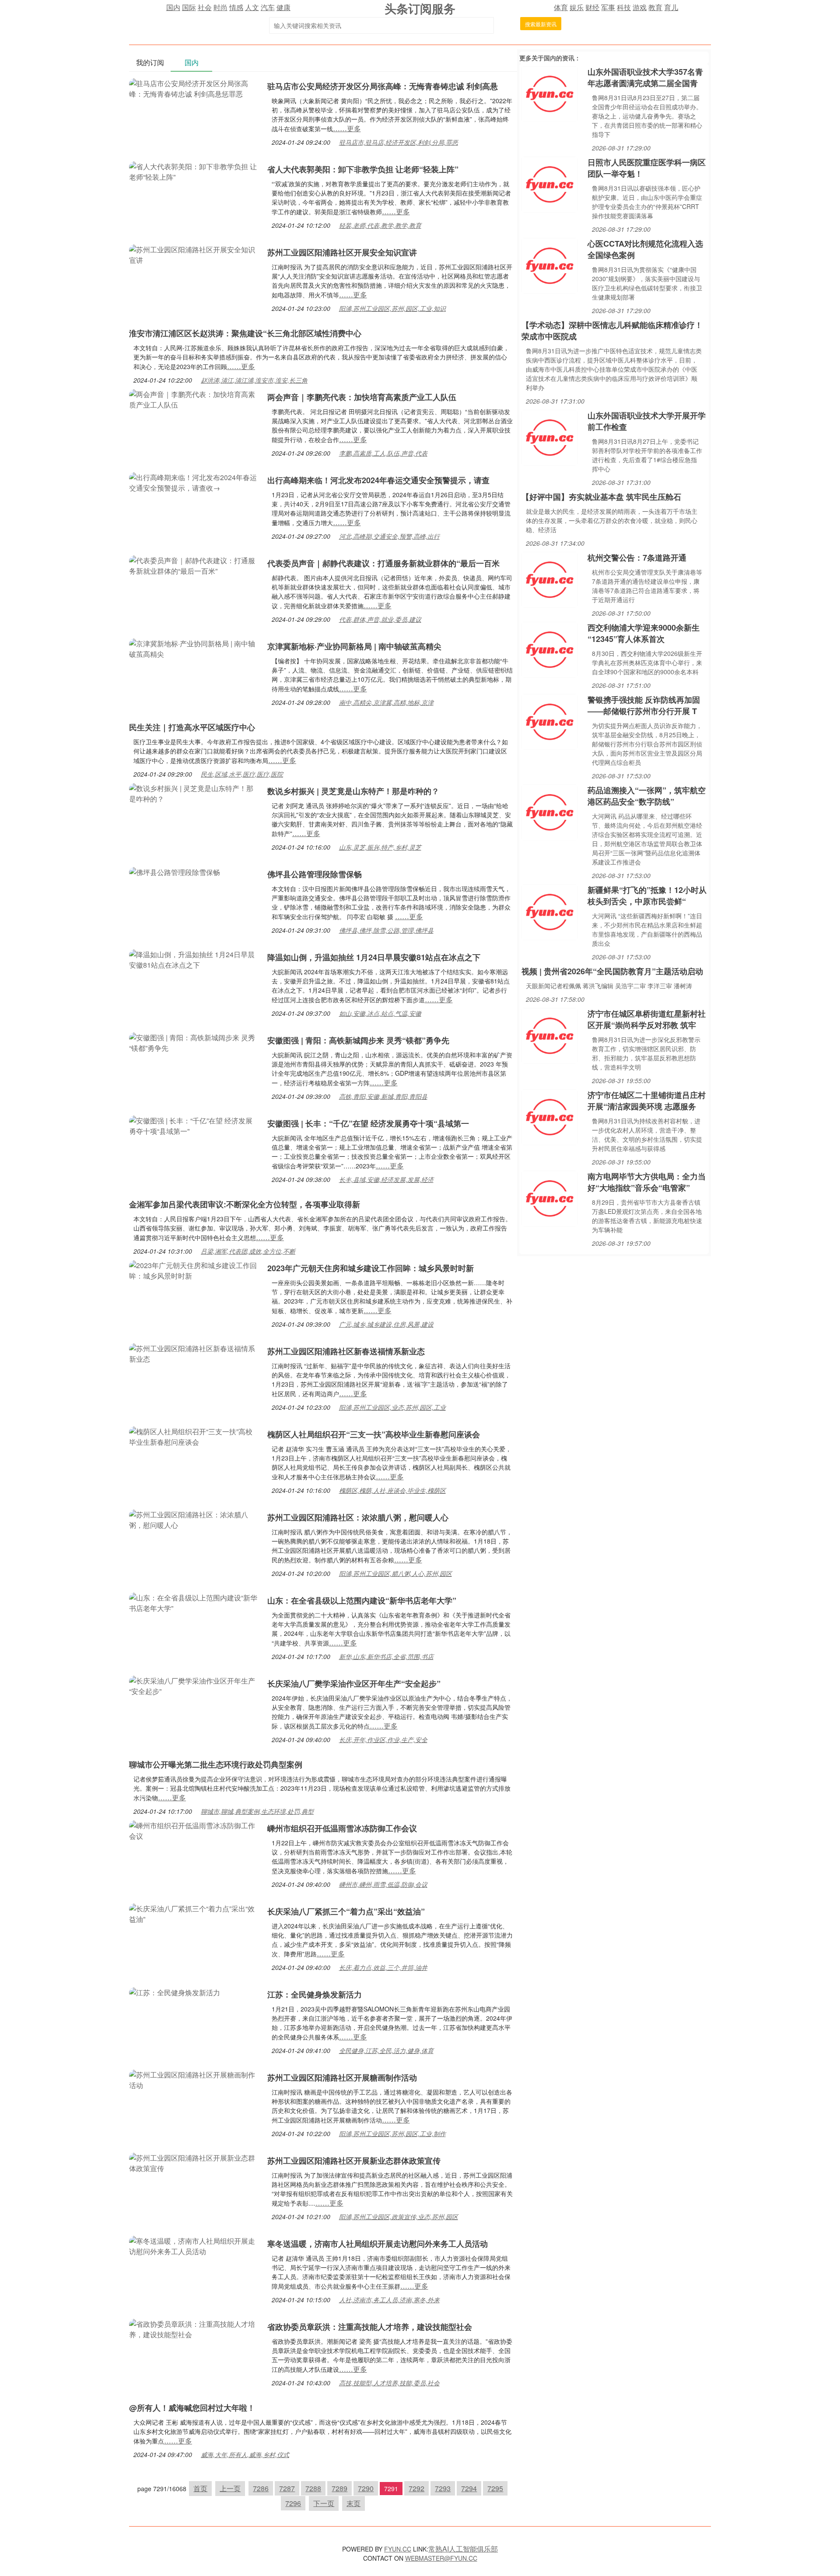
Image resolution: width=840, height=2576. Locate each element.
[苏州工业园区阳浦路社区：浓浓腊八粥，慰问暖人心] (194, 1519)
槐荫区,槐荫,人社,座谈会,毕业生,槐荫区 (392, 1490)
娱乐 (577, 7)
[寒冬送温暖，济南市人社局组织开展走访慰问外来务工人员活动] (194, 2245)
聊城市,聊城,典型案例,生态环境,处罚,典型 (257, 1811)
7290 (366, 2488)
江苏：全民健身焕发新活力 (315, 1994)
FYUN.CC (398, 2549)
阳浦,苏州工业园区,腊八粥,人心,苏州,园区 (395, 1573)
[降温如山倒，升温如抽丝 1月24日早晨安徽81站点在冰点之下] (194, 959)
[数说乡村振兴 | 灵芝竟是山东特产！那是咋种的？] (194, 793)
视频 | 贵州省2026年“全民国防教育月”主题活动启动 (612, 971)
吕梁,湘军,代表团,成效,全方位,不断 (248, 1251)
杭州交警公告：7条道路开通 (637, 558)
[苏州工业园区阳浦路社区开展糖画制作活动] (194, 2079)
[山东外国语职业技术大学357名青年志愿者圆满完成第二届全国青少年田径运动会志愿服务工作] (549, 93)
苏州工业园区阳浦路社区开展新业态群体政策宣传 (354, 2161)
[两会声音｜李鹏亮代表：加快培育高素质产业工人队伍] (194, 399)
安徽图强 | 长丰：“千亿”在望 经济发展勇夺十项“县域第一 (368, 1123)
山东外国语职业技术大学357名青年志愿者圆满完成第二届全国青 (645, 77)
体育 (561, 7)
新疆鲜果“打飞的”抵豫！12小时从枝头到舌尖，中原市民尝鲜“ (647, 896)
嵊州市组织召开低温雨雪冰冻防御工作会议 (342, 1828)
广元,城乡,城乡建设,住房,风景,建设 (386, 1324)
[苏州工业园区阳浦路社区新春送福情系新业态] (194, 1353)
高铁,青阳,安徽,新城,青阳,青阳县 (383, 1096)
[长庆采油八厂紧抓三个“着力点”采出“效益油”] (194, 1913)
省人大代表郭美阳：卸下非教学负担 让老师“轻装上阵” (363, 169)
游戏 (640, 7)
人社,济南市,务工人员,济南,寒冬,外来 (389, 2300)
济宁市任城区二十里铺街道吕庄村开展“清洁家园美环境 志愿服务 (647, 1101)
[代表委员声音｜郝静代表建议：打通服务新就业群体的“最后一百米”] (194, 565)
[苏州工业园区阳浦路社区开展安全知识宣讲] (194, 254)
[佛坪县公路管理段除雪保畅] (175, 871)
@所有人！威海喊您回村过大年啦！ (192, 2408)
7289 (339, 2488)
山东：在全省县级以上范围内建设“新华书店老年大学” (362, 1600)
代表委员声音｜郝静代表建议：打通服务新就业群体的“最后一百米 (383, 563)
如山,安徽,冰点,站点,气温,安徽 (380, 1013)
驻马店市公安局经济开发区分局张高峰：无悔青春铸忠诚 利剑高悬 (383, 86)
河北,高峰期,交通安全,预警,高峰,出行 (389, 536)
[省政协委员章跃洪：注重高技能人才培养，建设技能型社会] (194, 2328)
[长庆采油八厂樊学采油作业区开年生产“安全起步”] (194, 1685)
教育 (655, 7)
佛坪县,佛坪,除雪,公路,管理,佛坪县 (386, 930)
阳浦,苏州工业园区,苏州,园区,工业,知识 (392, 308)
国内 (173, 7)
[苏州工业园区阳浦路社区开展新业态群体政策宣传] (194, 2162)
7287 (287, 2488)
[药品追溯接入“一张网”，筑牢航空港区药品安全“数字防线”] (549, 811)
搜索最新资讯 (541, 24)
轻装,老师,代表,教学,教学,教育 (380, 225)
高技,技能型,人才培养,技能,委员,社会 (389, 2383)
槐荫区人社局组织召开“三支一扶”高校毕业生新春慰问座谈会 (374, 1434)
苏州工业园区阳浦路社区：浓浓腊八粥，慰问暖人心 (358, 1517)
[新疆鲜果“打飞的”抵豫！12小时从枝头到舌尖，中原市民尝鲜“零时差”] (549, 911)
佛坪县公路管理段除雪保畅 (315, 874)
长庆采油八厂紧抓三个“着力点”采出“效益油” (346, 1911)
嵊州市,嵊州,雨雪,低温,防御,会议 (383, 1884)
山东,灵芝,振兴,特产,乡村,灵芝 (380, 847)
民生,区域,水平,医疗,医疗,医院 (242, 774)
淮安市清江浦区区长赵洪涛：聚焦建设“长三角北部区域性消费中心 (245, 333)
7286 (261, 2488)
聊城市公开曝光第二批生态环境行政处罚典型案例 (216, 1764)
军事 (608, 7)
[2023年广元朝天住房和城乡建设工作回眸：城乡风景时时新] (194, 1270)
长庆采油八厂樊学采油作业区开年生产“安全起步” (354, 1684)
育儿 (671, 7)
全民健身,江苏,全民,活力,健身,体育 (386, 2050)
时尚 (220, 7)
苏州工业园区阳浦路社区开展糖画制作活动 (342, 2078)
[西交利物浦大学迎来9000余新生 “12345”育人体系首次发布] (549, 649)
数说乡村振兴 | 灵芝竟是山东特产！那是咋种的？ (353, 791)
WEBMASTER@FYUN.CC (441, 2558)
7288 (313, 2488)
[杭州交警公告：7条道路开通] (549, 579)
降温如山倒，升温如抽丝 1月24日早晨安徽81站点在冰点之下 (374, 957)
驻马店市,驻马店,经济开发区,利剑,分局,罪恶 (399, 142)
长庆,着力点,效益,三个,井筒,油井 (383, 1967)
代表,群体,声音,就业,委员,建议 (380, 619)
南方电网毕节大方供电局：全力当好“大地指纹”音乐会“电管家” (647, 1182)
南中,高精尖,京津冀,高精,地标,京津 (386, 702)
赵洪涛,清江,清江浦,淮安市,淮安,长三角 (254, 380)
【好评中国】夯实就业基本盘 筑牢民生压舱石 (601, 497)
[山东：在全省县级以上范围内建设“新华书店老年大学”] (194, 1602)
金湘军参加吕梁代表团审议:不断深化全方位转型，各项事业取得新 (245, 1204)
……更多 (347, 128)
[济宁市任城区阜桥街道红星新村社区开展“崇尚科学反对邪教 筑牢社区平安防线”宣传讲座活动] (549, 1035)
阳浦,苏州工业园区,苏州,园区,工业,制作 (392, 2133)
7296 (293, 2503)
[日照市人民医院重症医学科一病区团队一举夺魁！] (549, 183)
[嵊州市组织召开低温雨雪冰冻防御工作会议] (194, 1830)
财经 (592, 7)
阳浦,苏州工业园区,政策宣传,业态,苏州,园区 (399, 2217)
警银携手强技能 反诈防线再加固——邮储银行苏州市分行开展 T (644, 705)
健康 (283, 7)
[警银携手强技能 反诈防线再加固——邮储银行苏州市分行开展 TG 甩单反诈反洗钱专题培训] (549, 721)
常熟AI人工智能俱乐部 (463, 2549)
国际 (189, 7)
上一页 (230, 2488)
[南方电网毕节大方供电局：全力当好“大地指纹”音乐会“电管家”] (549, 1197)
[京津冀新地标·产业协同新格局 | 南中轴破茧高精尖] (194, 648)
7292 (416, 2488)
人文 (252, 7)
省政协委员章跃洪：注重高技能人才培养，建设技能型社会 (370, 2327)
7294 (469, 2488)
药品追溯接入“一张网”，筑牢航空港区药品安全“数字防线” (647, 796)
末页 (353, 2503)
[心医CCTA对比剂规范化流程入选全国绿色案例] (549, 265)
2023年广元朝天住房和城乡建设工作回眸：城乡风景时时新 (371, 1268)
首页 (200, 2488)
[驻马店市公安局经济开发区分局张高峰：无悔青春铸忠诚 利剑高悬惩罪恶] (194, 88)
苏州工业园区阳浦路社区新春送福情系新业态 (346, 1351)
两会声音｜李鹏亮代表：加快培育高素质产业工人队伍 (362, 397)
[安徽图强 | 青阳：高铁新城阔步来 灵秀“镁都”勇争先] (194, 1042)
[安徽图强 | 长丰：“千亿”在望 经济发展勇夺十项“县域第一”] (194, 1125)
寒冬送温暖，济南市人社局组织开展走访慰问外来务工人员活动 (378, 2244)
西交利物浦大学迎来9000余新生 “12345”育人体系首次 (644, 633)
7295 (495, 2488)
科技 (624, 7)
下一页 (324, 2503)
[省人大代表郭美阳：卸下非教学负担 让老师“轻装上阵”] (194, 171)
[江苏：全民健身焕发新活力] (175, 1992)
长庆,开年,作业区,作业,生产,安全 (383, 1739)
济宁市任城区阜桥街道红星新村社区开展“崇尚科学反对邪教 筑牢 (647, 1019)
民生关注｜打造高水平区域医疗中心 (192, 727)
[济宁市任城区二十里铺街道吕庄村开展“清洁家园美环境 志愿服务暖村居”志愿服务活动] (549, 1116)
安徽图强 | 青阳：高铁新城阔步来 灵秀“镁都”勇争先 (358, 1040)
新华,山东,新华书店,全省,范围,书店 (386, 1656)
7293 (443, 2488)
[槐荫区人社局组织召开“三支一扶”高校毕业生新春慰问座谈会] (194, 1436)
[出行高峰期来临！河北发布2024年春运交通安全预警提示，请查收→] (194, 482)
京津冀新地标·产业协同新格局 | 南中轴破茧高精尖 (354, 646)
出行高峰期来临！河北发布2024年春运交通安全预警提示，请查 (378, 480)
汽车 (268, 7)
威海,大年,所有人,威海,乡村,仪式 (245, 2454)
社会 (205, 7)
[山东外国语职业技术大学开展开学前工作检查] (549, 437)
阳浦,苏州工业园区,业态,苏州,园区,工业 (392, 1407)
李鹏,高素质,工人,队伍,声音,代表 (383, 453)
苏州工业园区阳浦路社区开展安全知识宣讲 (342, 252)
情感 (236, 7)
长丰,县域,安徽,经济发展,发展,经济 (386, 1179)
